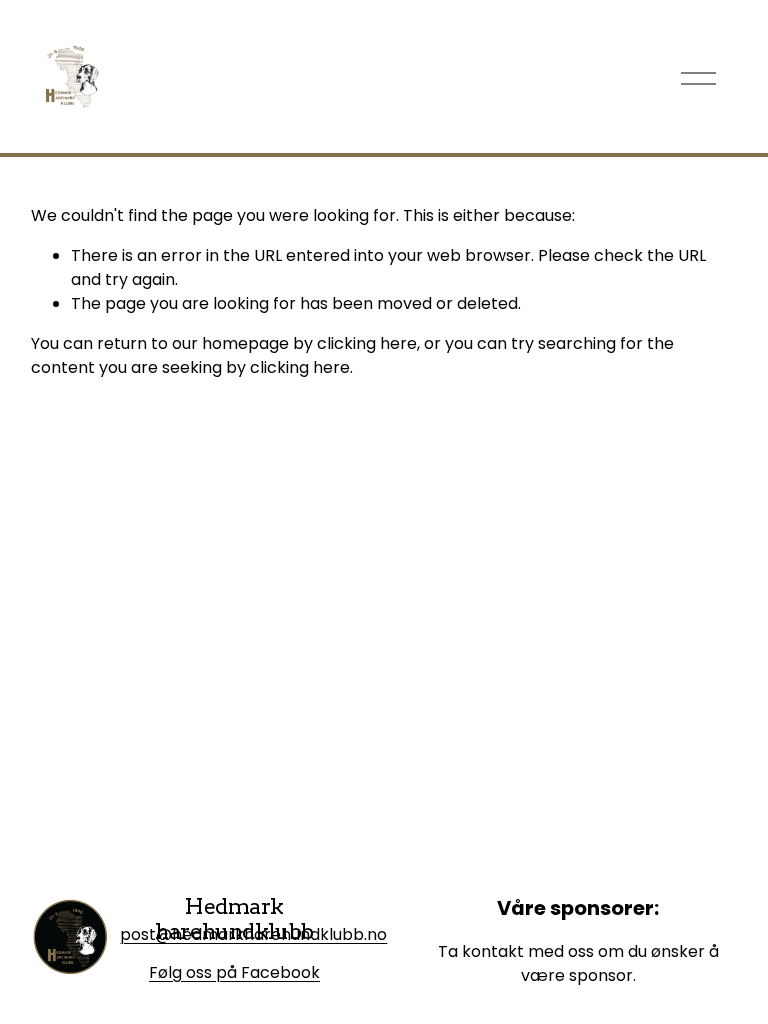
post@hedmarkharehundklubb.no (253, 934)
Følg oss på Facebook (234, 972)
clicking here (367, 343)
